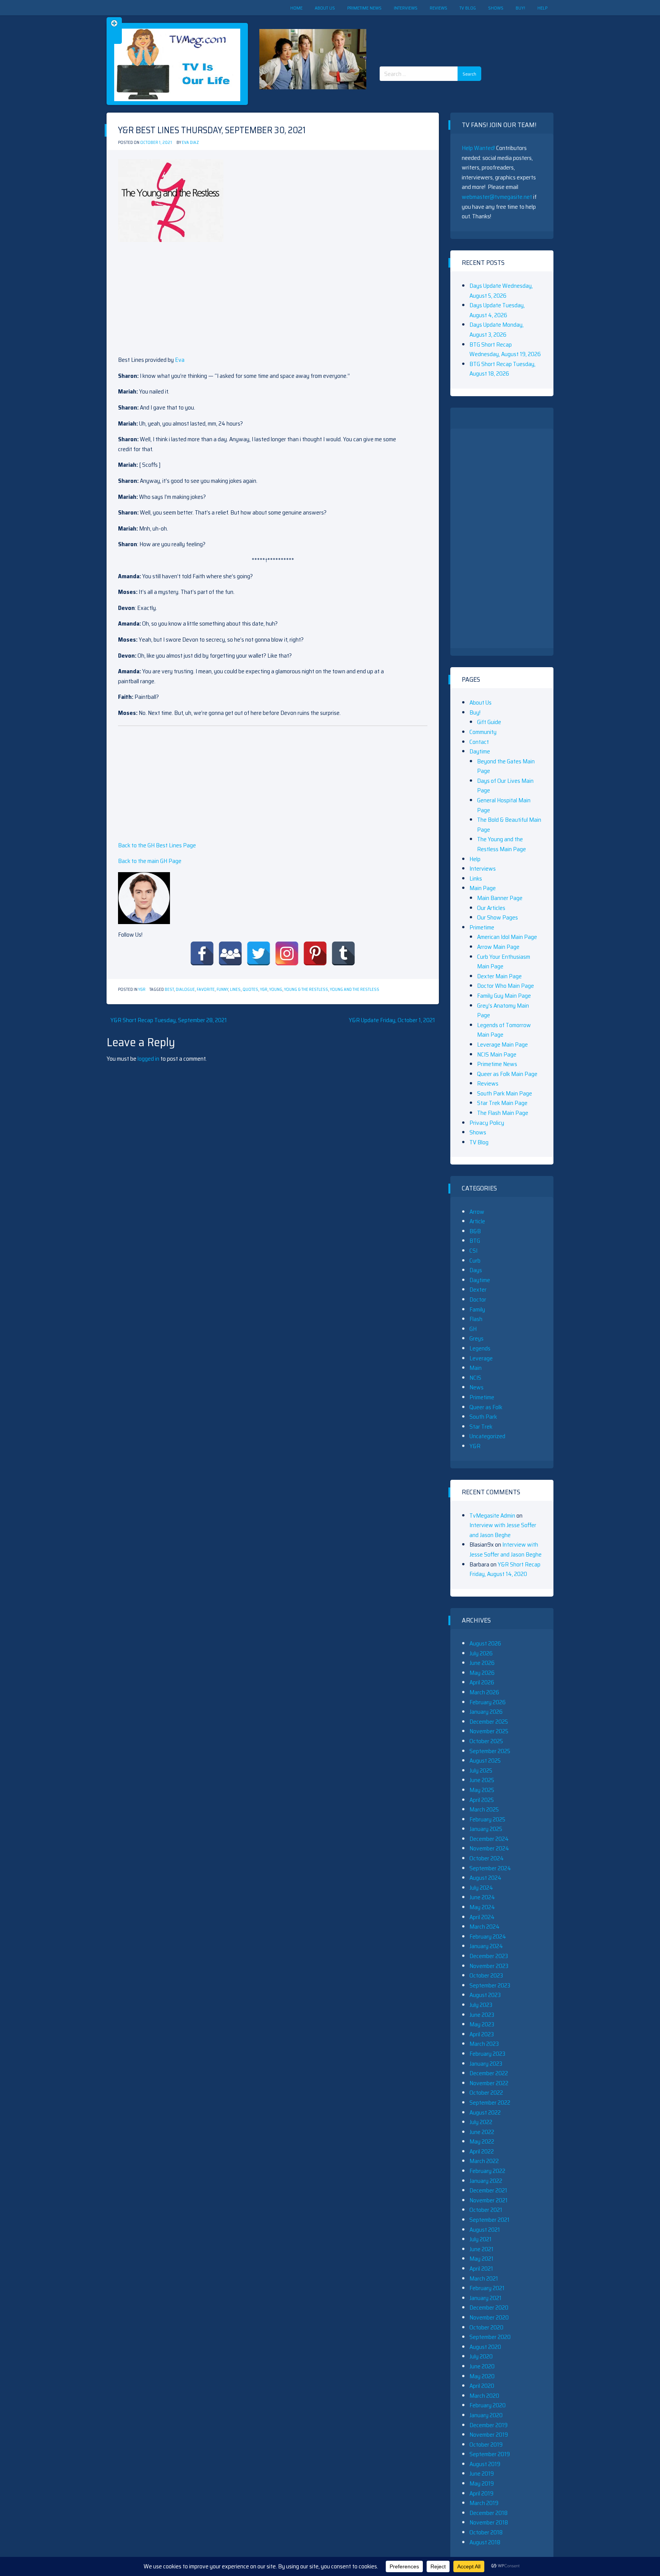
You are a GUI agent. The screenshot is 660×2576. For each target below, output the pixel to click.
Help (542, 8)
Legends (480, 1348)
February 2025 (487, 1819)
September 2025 (490, 1751)
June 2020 (482, 2366)
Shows (496, 8)
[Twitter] (259, 953)
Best (169, 990)
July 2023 (481, 2005)
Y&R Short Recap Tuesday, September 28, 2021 (169, 1020)
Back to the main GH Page (150, 861)
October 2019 (486, 2445)
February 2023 (487, 2054)
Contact (479, 742)
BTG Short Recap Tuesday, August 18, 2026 (502, 369)
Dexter (478, 1290)
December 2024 (489, 1839)
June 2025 (482, 1780)
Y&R (142, 990)
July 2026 (481, 1653)
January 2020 (486, 2415)
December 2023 (489, 1956)
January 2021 (485, 2298)
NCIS (475, 1378)
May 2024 (482, 1907)
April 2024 (482, 1917)
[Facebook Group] (230, 953)
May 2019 (482, 2483)
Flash (476, 1319)
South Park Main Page (505, 1093)
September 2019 (490, 2454)
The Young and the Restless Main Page (501, 844)
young (276, 990)
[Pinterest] (315, 953)
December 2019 (489, 2425)
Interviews (406, 8)
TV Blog (468, 8)
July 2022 (481, 2122)
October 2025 (486, 1741)
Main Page (483, 888)
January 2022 (486, 2181)
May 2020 (482, 2376)
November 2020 (489, 2317)
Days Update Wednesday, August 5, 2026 (501, 291)
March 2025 (484, 1809)
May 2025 (482, 1790)
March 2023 (484, 2044)
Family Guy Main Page (504, 996)
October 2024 (487, 1858)
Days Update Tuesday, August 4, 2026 (497, 310)
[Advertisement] (433, 34)
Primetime (482, 927)
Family (477, 1309)
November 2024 (489, 1848)
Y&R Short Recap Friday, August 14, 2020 (505, 1569)
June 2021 (481, 2249)
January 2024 (486, 1946)
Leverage (481, 1358)
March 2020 (484, 2396)
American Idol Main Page (507, 937)
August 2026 (485, 1643)
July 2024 (481, 1888)
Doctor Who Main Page (506, 986)
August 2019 (485, 2464)
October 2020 (486, 2327)
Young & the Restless (306, 990)
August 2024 (485, 1878)
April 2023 (482, 2034)
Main (476, 1368)
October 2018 (486, 2532)
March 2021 (484, 2278)
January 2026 (486, 1712)
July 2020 (481, 2356)
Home (296, 8)
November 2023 (489, 1966)
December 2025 (489, 1722)
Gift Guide (489, 722)
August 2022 (485, 2112)
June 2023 (482, 2015)
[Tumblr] (343, 953)
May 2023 (482, 2024)
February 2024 (488, 1936)
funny (222, 990)
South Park (483, 1417)
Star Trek (481, 1427)
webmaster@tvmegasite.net (497, 197)
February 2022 (487, 2171)
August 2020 (485, 2347)
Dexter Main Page (499, 976)
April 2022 (482, 2151)
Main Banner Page (500, 898)
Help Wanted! (478, 148)
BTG (475, 1241)
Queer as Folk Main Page (507, 1074)
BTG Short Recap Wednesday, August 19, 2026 (505, 349)
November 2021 (489, 2200)
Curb (475, 1261)
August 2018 (485, 2542)
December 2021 (488, 2190)
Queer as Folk (486, 1407)
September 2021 (489, 2220)
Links (476, 878)
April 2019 (481, 2493)
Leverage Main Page (502, 1044)
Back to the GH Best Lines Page (157, 845)
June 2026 (482, 1663)
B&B (475, 1231)
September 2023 (490, 1985)
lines (235, 990)
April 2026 (482, 1682)
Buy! (520, 8)
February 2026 (488, 1702)
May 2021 (481, 2259)
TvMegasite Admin (492, 1515)
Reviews (438, 8)
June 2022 (482, 2132)
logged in (148, 1059)
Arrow (477, 1212)
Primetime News (364, 8)
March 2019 (484, 2503)
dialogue (185, 990)
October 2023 (486, 1975)
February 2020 (488, 2405)
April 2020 (482, 2386)
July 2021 (480, 2239)
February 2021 (487, 2288)
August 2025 (485, 1761)
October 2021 (486, 2210)
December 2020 (489, 2307)
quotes (250, 990)
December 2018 (489, 2513)
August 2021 (485, 2230)
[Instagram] (287, 953)
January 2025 (486, 1829)
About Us (325, 8)
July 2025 (481, 1770)
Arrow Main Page (498, 947)
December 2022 (489, 2073)
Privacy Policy (487, 1123)
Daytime (480, 751)
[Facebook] (202, 953)
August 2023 (485, 1995)
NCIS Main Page (497, 1054)
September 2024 (490, 1868)
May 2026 (482, 1673)
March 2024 (484, 1927)
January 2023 (486, 2064)
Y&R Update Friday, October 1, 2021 (392, 1020)
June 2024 (482, 1897)
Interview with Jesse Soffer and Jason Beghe (503, 1530)
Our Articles (491, 908)
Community (483, 732)
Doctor (478, 1299)
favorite (206, 990)
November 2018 (489, 2522)
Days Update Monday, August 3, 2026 (497, 330)
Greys (476, 1338)
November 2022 (489, 2083)
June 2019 (482, 2474)
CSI (473, 1251)
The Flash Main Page (503, 1113)
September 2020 (490, 2337)
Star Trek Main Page (502, 1103)
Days (476, 1270)
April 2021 (481, 2269)
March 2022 (484, 2161)
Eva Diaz (190, 143)
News (476, 1387)
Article (477, 1221)
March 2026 (484, 1692)
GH (473, 1329)
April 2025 (482, 1800)
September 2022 (490, 2103)
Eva (180, 360)
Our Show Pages (497, 917)
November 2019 (489, 2435)
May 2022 (482, 2141)
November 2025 (489, 1731)
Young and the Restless (355, 990)
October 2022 (486, 2093)
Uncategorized (487, 1436)
